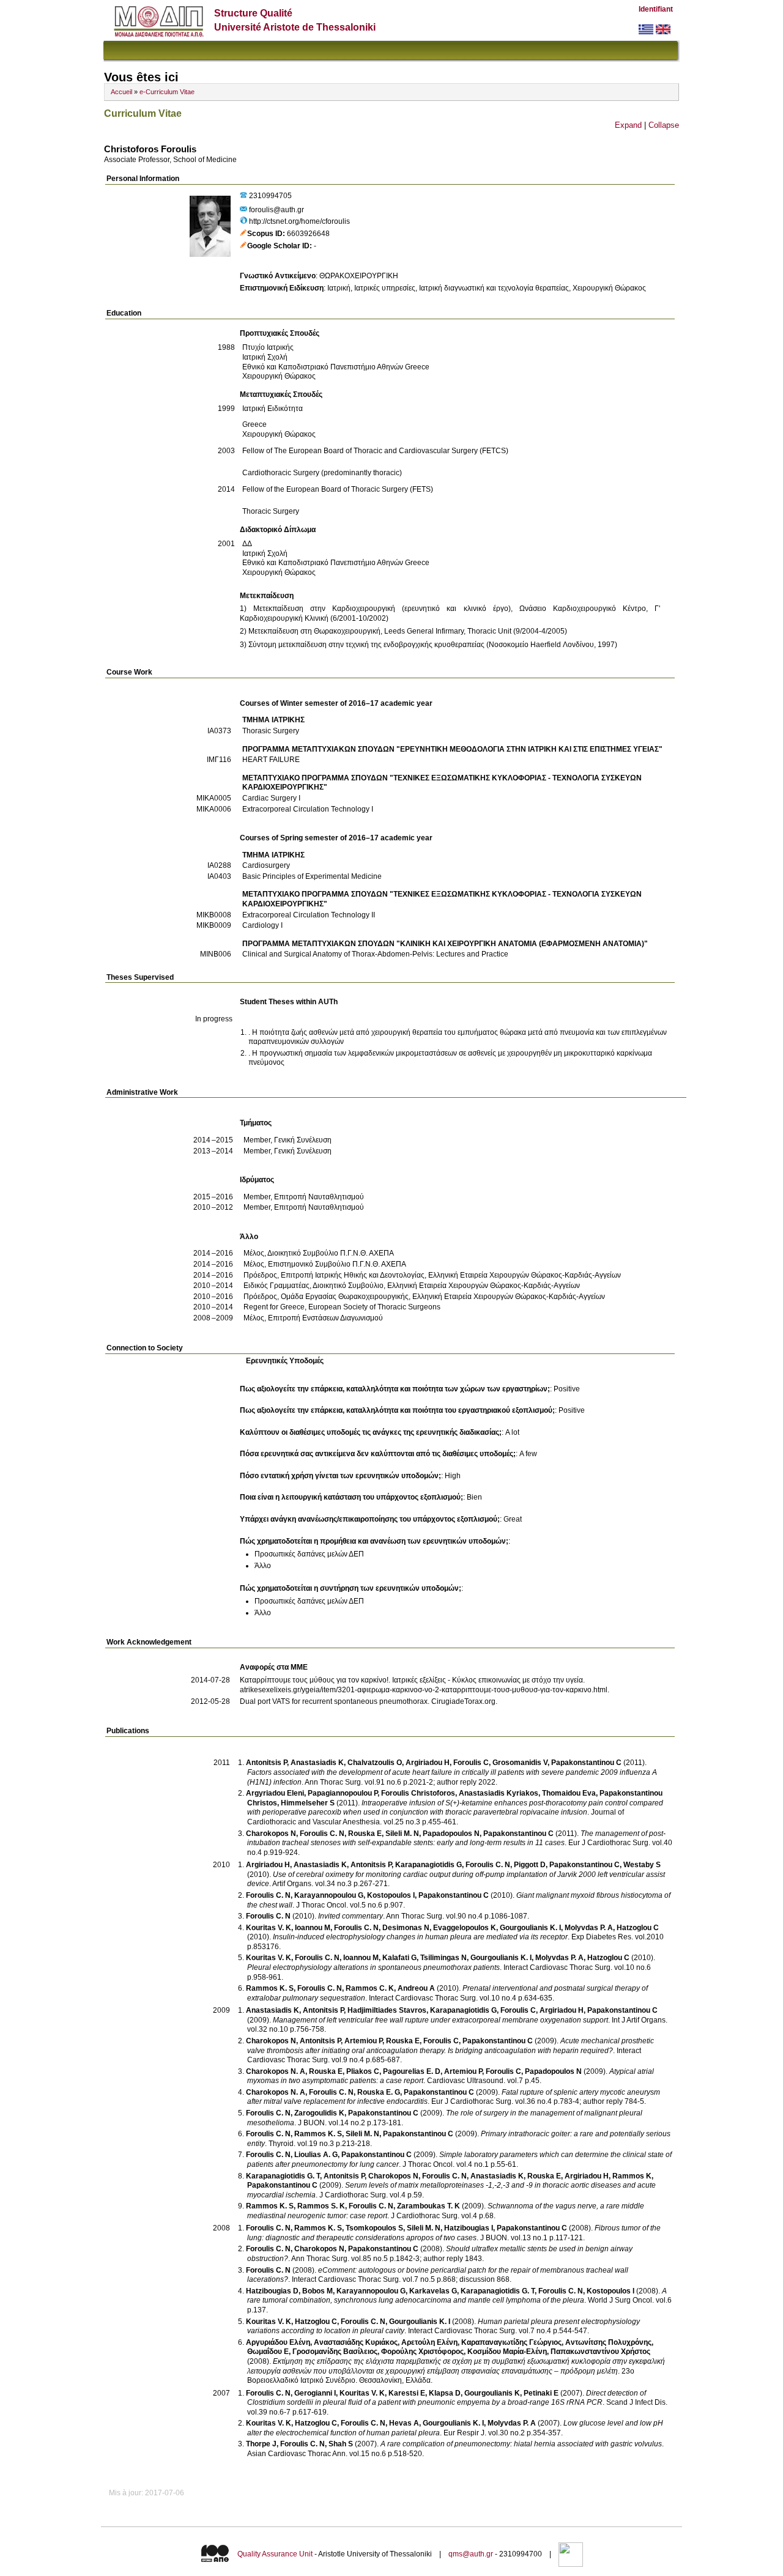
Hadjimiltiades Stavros (387, 2010)
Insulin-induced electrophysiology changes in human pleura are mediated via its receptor (420, 1937)
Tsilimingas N (443, 1958)
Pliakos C (363, 2071)
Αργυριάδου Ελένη (278, 2342)
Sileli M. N (402, 1834)
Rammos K (632, 2176)
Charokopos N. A (276, 2071)
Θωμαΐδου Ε (268, 2352)
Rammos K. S (270, 1988)
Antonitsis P (266, 1763)
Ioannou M (313, 1928)
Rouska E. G (379, 2092)
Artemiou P (363, 2041)
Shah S (341, 2444)
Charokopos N (271, 1834)
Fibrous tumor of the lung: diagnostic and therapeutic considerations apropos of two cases (454, 2233)
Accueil (121, 92)
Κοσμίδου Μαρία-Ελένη (507, 2352)
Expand (628, 125)
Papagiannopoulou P (343, 1793)
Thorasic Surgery (271, 731)
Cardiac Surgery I (271, 798)
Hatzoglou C (638, 1928)
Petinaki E (541, 2393)
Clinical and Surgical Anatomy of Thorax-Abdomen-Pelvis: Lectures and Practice (375, 954)
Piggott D (530, 1865)
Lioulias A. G (316, 2155)
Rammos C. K (370, 1988)
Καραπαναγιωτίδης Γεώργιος (511, 2342)
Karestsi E (407, 2393)
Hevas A (404, 2423)
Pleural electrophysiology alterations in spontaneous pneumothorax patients (373, 1967)
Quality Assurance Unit (275, 2555)
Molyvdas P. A (589, 1928)
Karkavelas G (433, 2291)
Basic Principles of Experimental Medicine (312, 876)
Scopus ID (265, 234)
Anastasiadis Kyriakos (499, 1793)
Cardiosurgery (266, 865)
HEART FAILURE (271, 760)
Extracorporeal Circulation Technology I (308, 809)
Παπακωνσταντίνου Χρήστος (600, 2352)
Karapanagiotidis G (429, 1865)
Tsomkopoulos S (374, 2228)
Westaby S (642, 1865)
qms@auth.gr (471, 2555)
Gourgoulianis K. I (530, 1928)
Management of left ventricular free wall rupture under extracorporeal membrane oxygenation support (440, 2020)
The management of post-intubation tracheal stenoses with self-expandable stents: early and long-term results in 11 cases (456, 1838)
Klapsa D (445, 2393)
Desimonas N (406, 1928)
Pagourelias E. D (412, 2071)
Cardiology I (262, 925)
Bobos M (317, 2291)
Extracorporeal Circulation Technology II (309, 915)
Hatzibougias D (272, 2291)
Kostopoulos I (391, 1895)
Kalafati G (399, 1958)
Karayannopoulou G (329, 1895)
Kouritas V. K (269, 1928)
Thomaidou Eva (569, 1793)
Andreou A (416, 1988)
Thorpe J (261, 2444)
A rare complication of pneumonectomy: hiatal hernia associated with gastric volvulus (521, 2444)
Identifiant (656, 9)
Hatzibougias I (469, 2228)
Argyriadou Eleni (275, 1793)
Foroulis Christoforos (418, 1793)
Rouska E (365, 1834)
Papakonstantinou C (586, 1763)
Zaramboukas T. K (429, 2206)
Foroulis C (471, 1763)
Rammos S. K (321, 2206)
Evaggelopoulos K (465, 1928)
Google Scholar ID (278, 246)
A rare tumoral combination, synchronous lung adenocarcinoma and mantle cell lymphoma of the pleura (457, 2296)
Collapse (664, 125)
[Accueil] (159, 34)
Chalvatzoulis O (375, 1763)
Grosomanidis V (520, 1763)
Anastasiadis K (317, 1763)
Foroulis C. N (322, 1834)
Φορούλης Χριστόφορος (422, 2352)
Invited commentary (351, 1916)
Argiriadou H (428, 1763)
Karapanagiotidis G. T (283, 2176)
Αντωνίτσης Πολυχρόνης (608, 2342)
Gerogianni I (315, 2393)
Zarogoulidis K (319, 2113)
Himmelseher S (308, 1803)
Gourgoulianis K (492, 2393)
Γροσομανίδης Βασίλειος (335, 2352)
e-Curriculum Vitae (167, 92)
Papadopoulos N (451, 1834)
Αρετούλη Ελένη (429, 2342)
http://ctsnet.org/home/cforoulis (299, 221)
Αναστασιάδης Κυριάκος (356, 2342)
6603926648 (308, 234)
